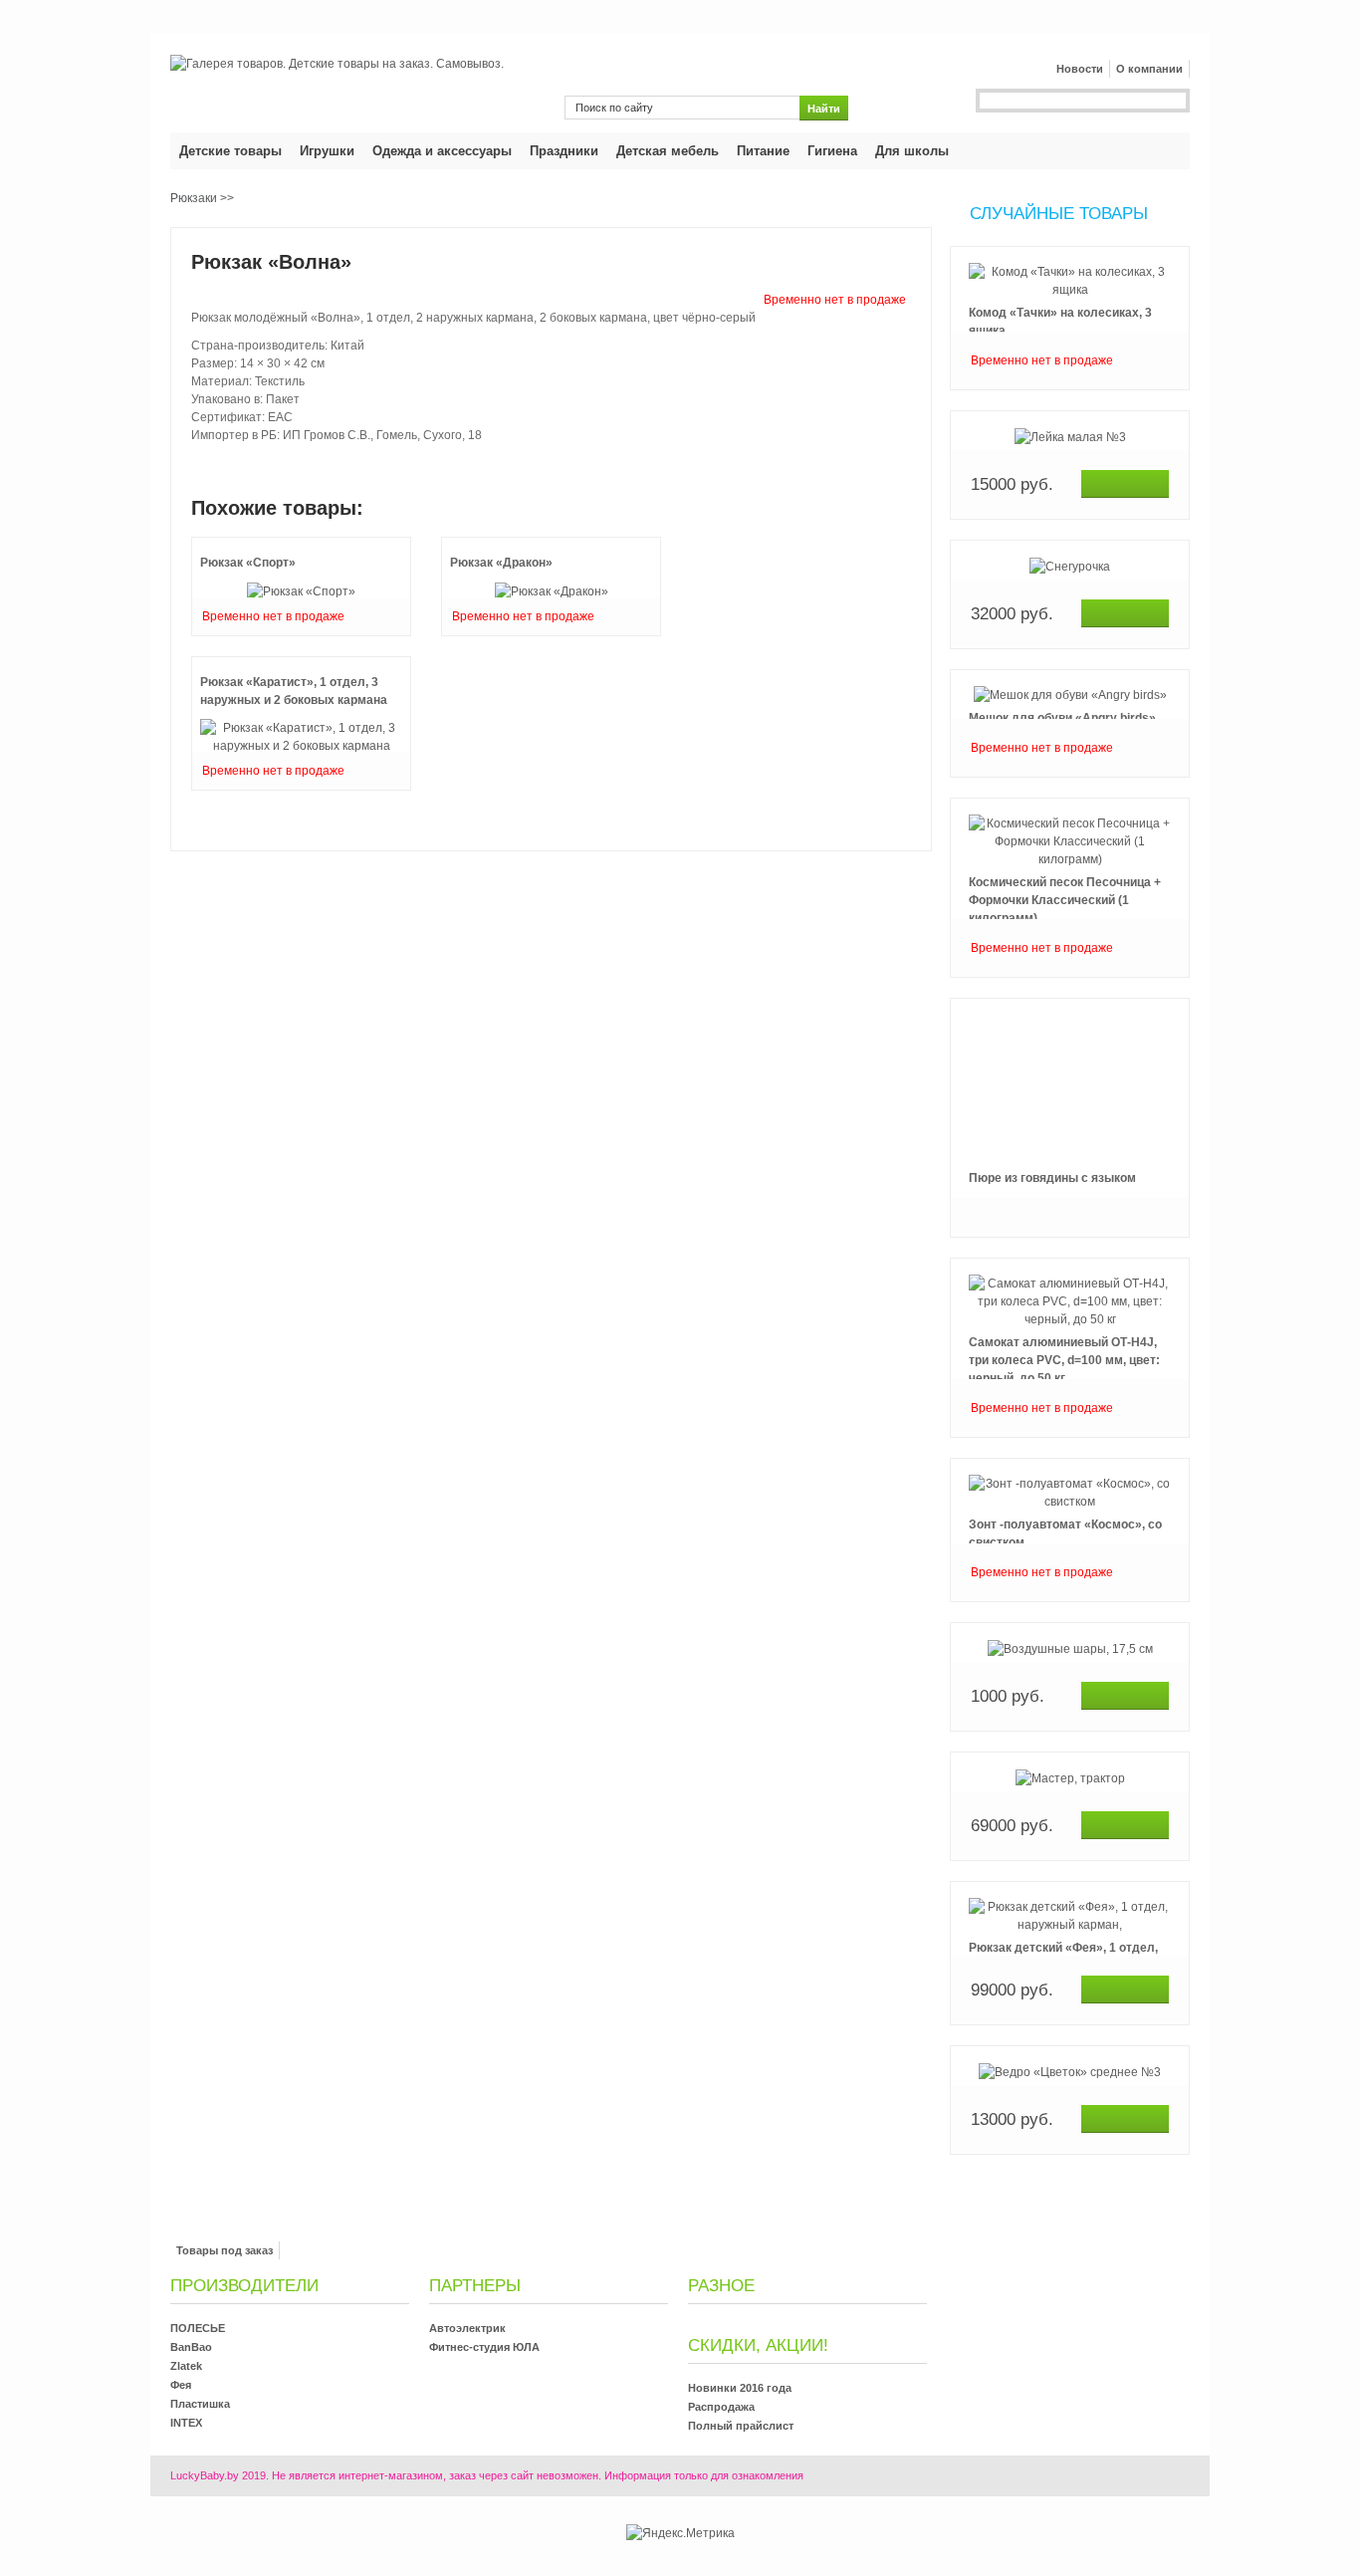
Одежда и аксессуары (442, 151)
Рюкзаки (194, 198)
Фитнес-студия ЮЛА (484, 2347)
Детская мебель (668, 151)
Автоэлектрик (467, 2328)
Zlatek (186, 2366)
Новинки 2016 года (740, 2388)
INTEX (186, 2423)
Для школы (912, 151)
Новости (1080, 69)
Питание (763, 151)
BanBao (191, 2347)
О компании (1149, 69)
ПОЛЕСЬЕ (198, 2328)
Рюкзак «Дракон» (501, 563)
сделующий (1070, 2176)
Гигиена (832, 151)
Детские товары (230, 151)
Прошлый (1070, 245)
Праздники (564, 151)
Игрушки (327, 151)
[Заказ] (1125, 484)
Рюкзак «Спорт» (248, 563)
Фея (181, 2385)
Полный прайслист (741, 2426)
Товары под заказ (225, 2250)
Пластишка (200, 2404)
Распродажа (721, 2407)
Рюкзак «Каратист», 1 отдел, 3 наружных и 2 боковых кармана (294, 691)
